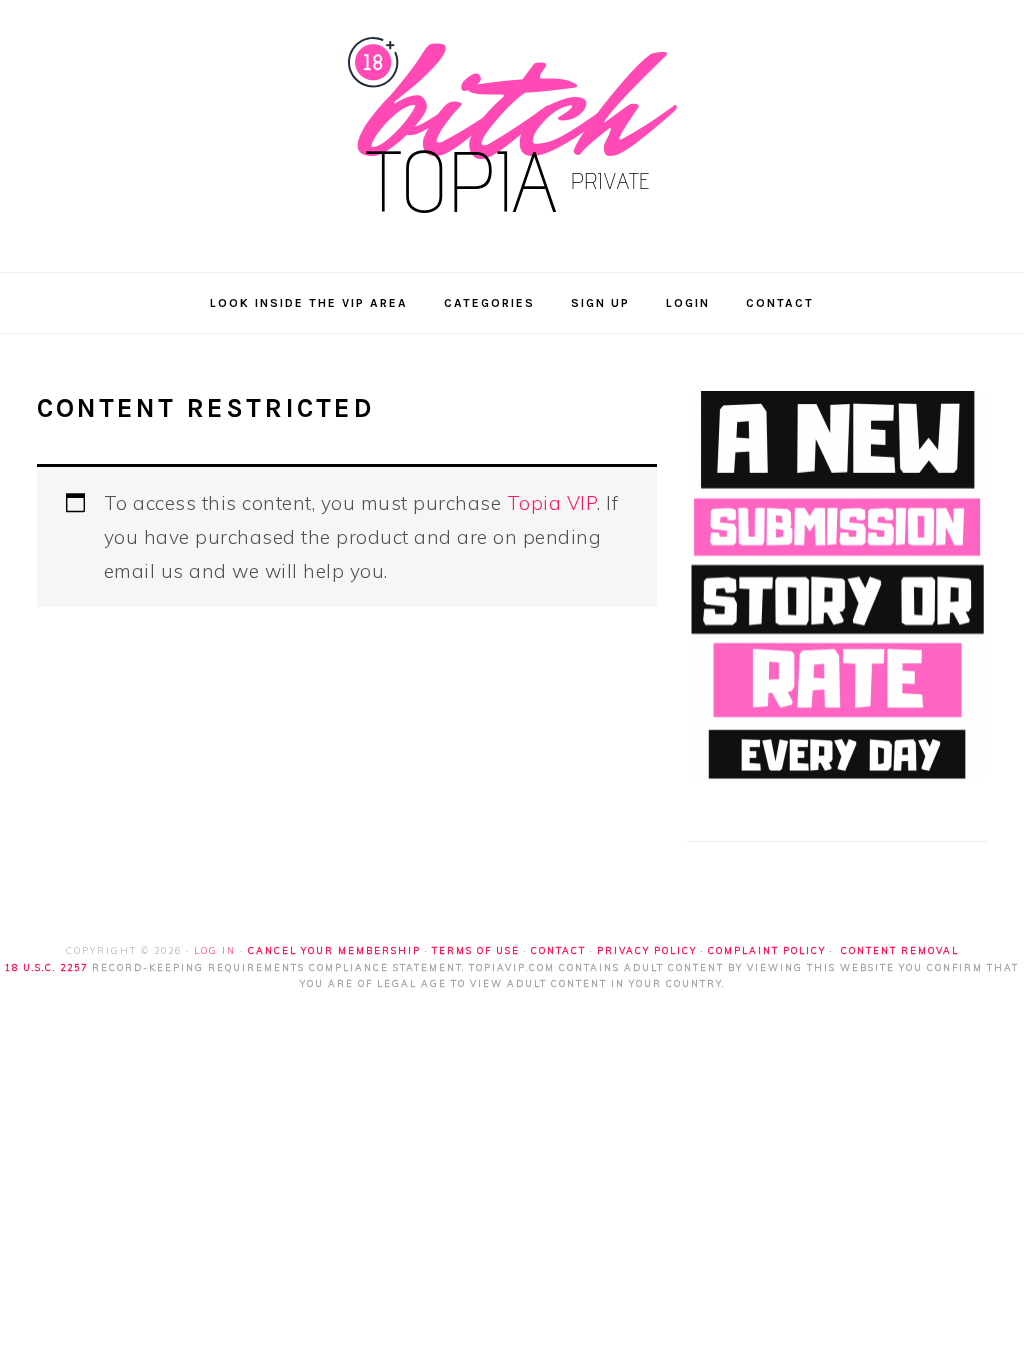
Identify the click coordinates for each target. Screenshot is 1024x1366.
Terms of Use (476, 950)
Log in (215, 950)
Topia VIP (552, 503)
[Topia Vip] (512, 222)
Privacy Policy (647, 950)
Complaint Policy (767, 950)
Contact (558, 950)
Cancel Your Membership (334, 950)
